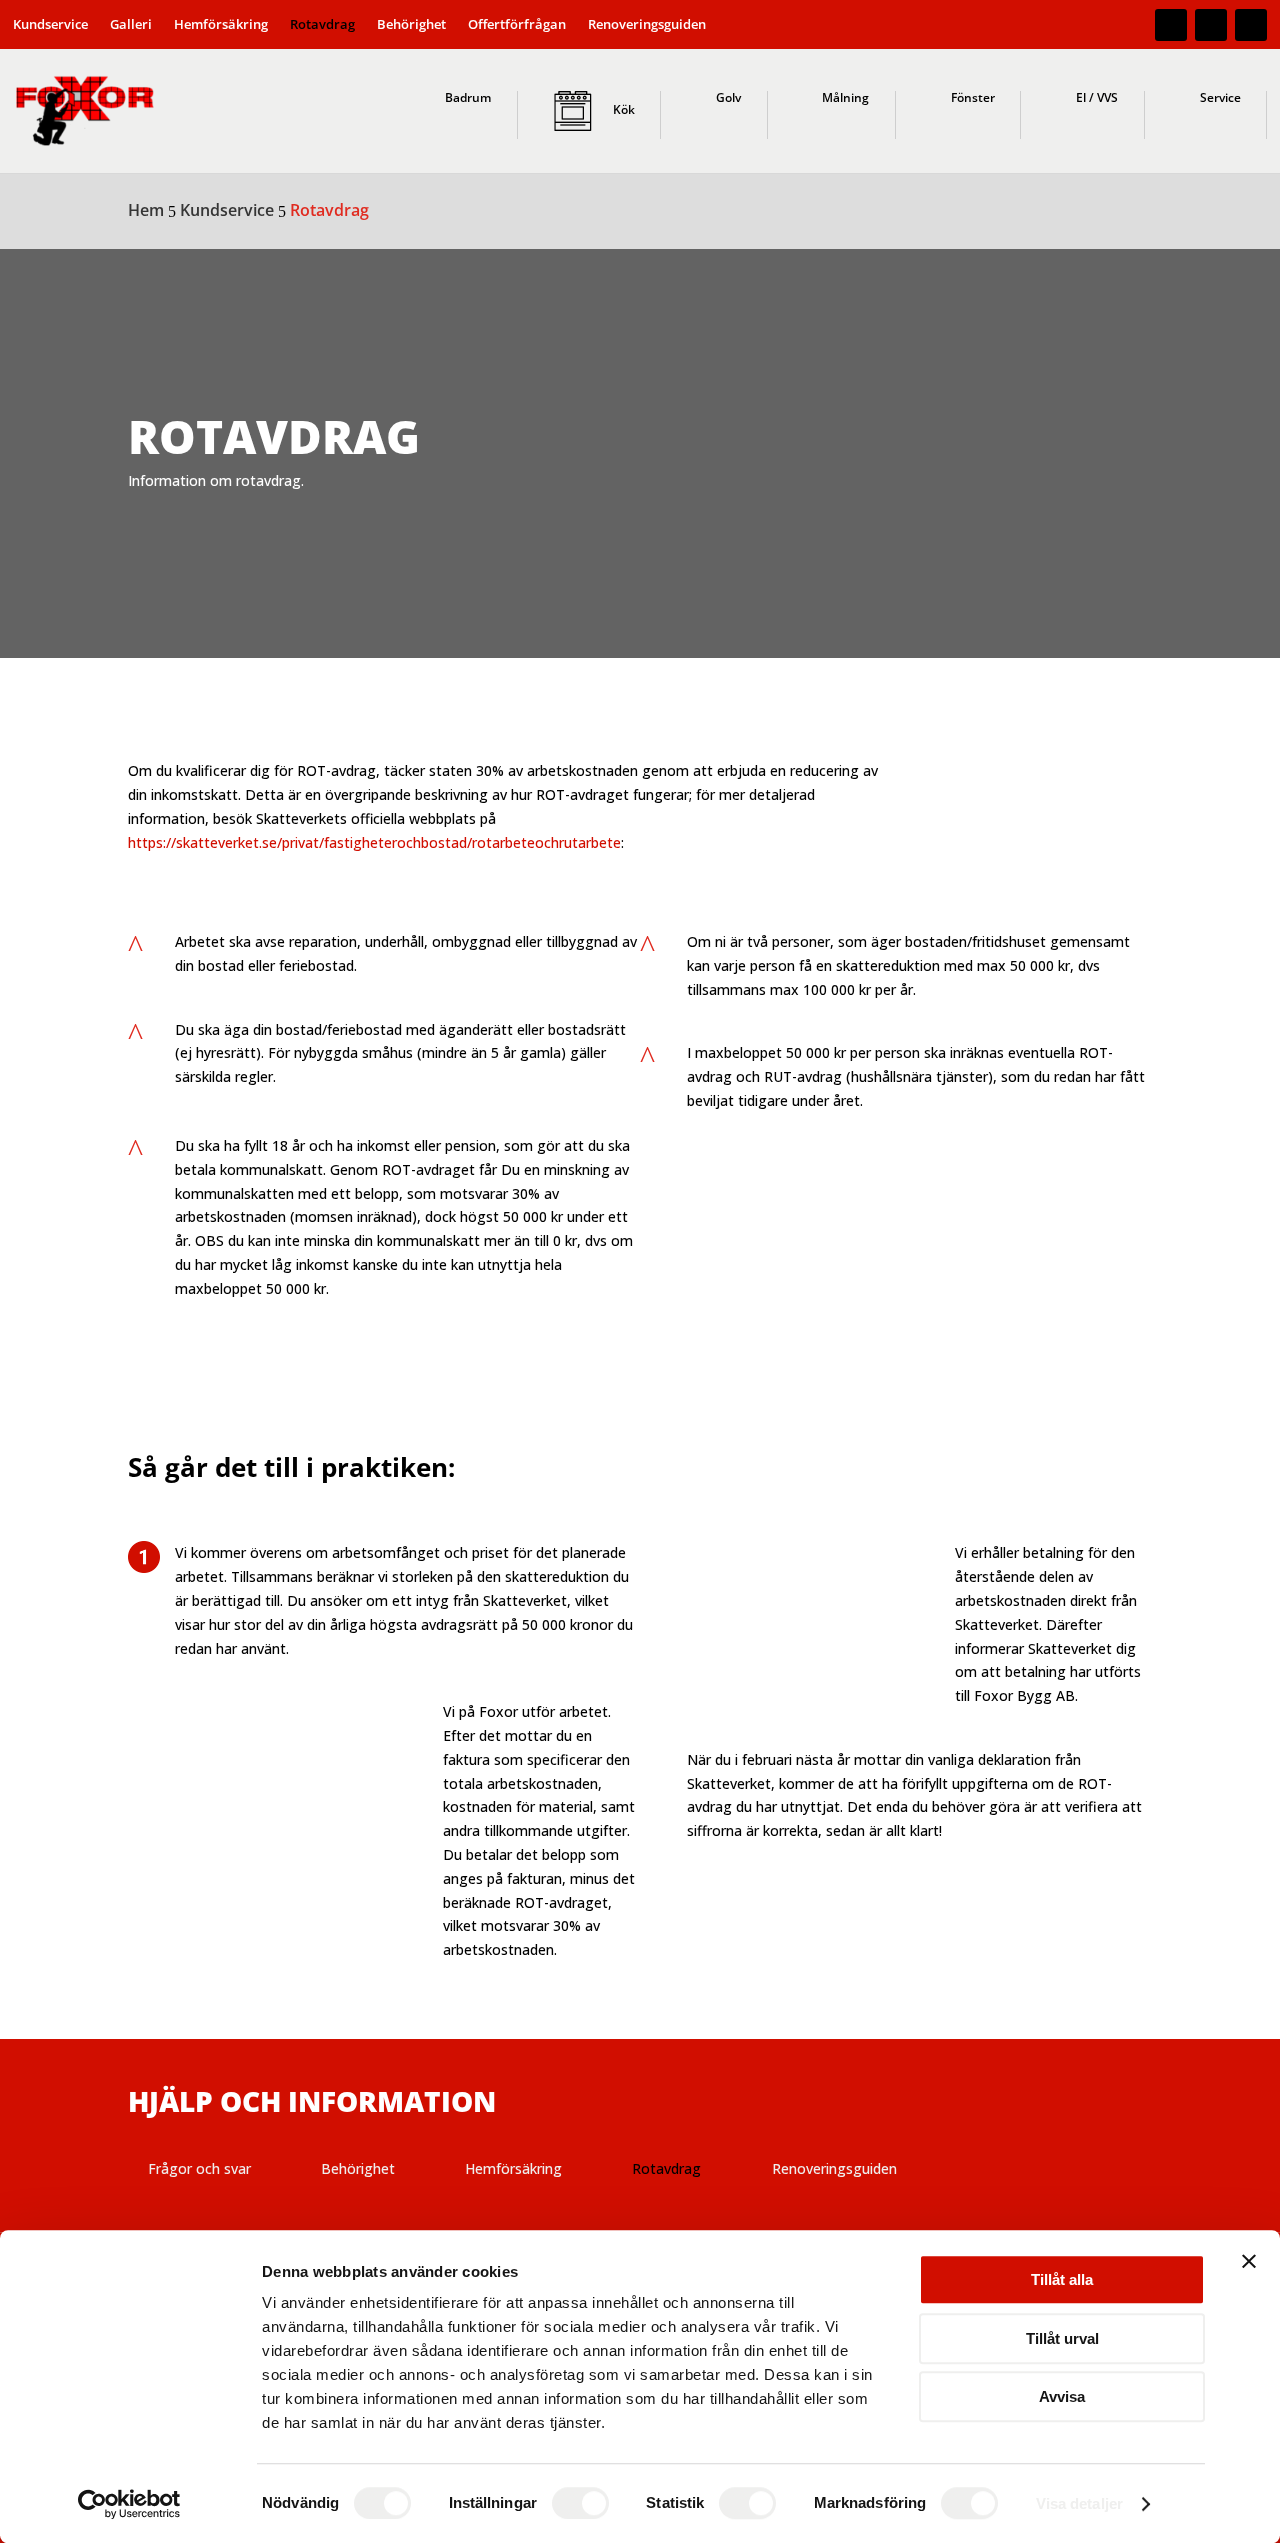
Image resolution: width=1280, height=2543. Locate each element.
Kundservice (50, 25)
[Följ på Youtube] (1251, 25)
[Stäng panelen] (1249, 2261)
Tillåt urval (1062, 2338)
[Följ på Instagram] (1211, 25)
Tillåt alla (1062, 2279)
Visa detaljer (1079, 2503)
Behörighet (411, 25)
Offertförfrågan (517, 25)
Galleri (131, 25)
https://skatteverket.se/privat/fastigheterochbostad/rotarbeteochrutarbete (374, 842)
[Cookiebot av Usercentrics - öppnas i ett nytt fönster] (129, 2504)
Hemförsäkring (221, 25)
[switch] (580, 2503)
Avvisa (1062, 2396)
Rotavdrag (322, 25)
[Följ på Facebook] (1171, 25)
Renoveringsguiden (647, 25)
